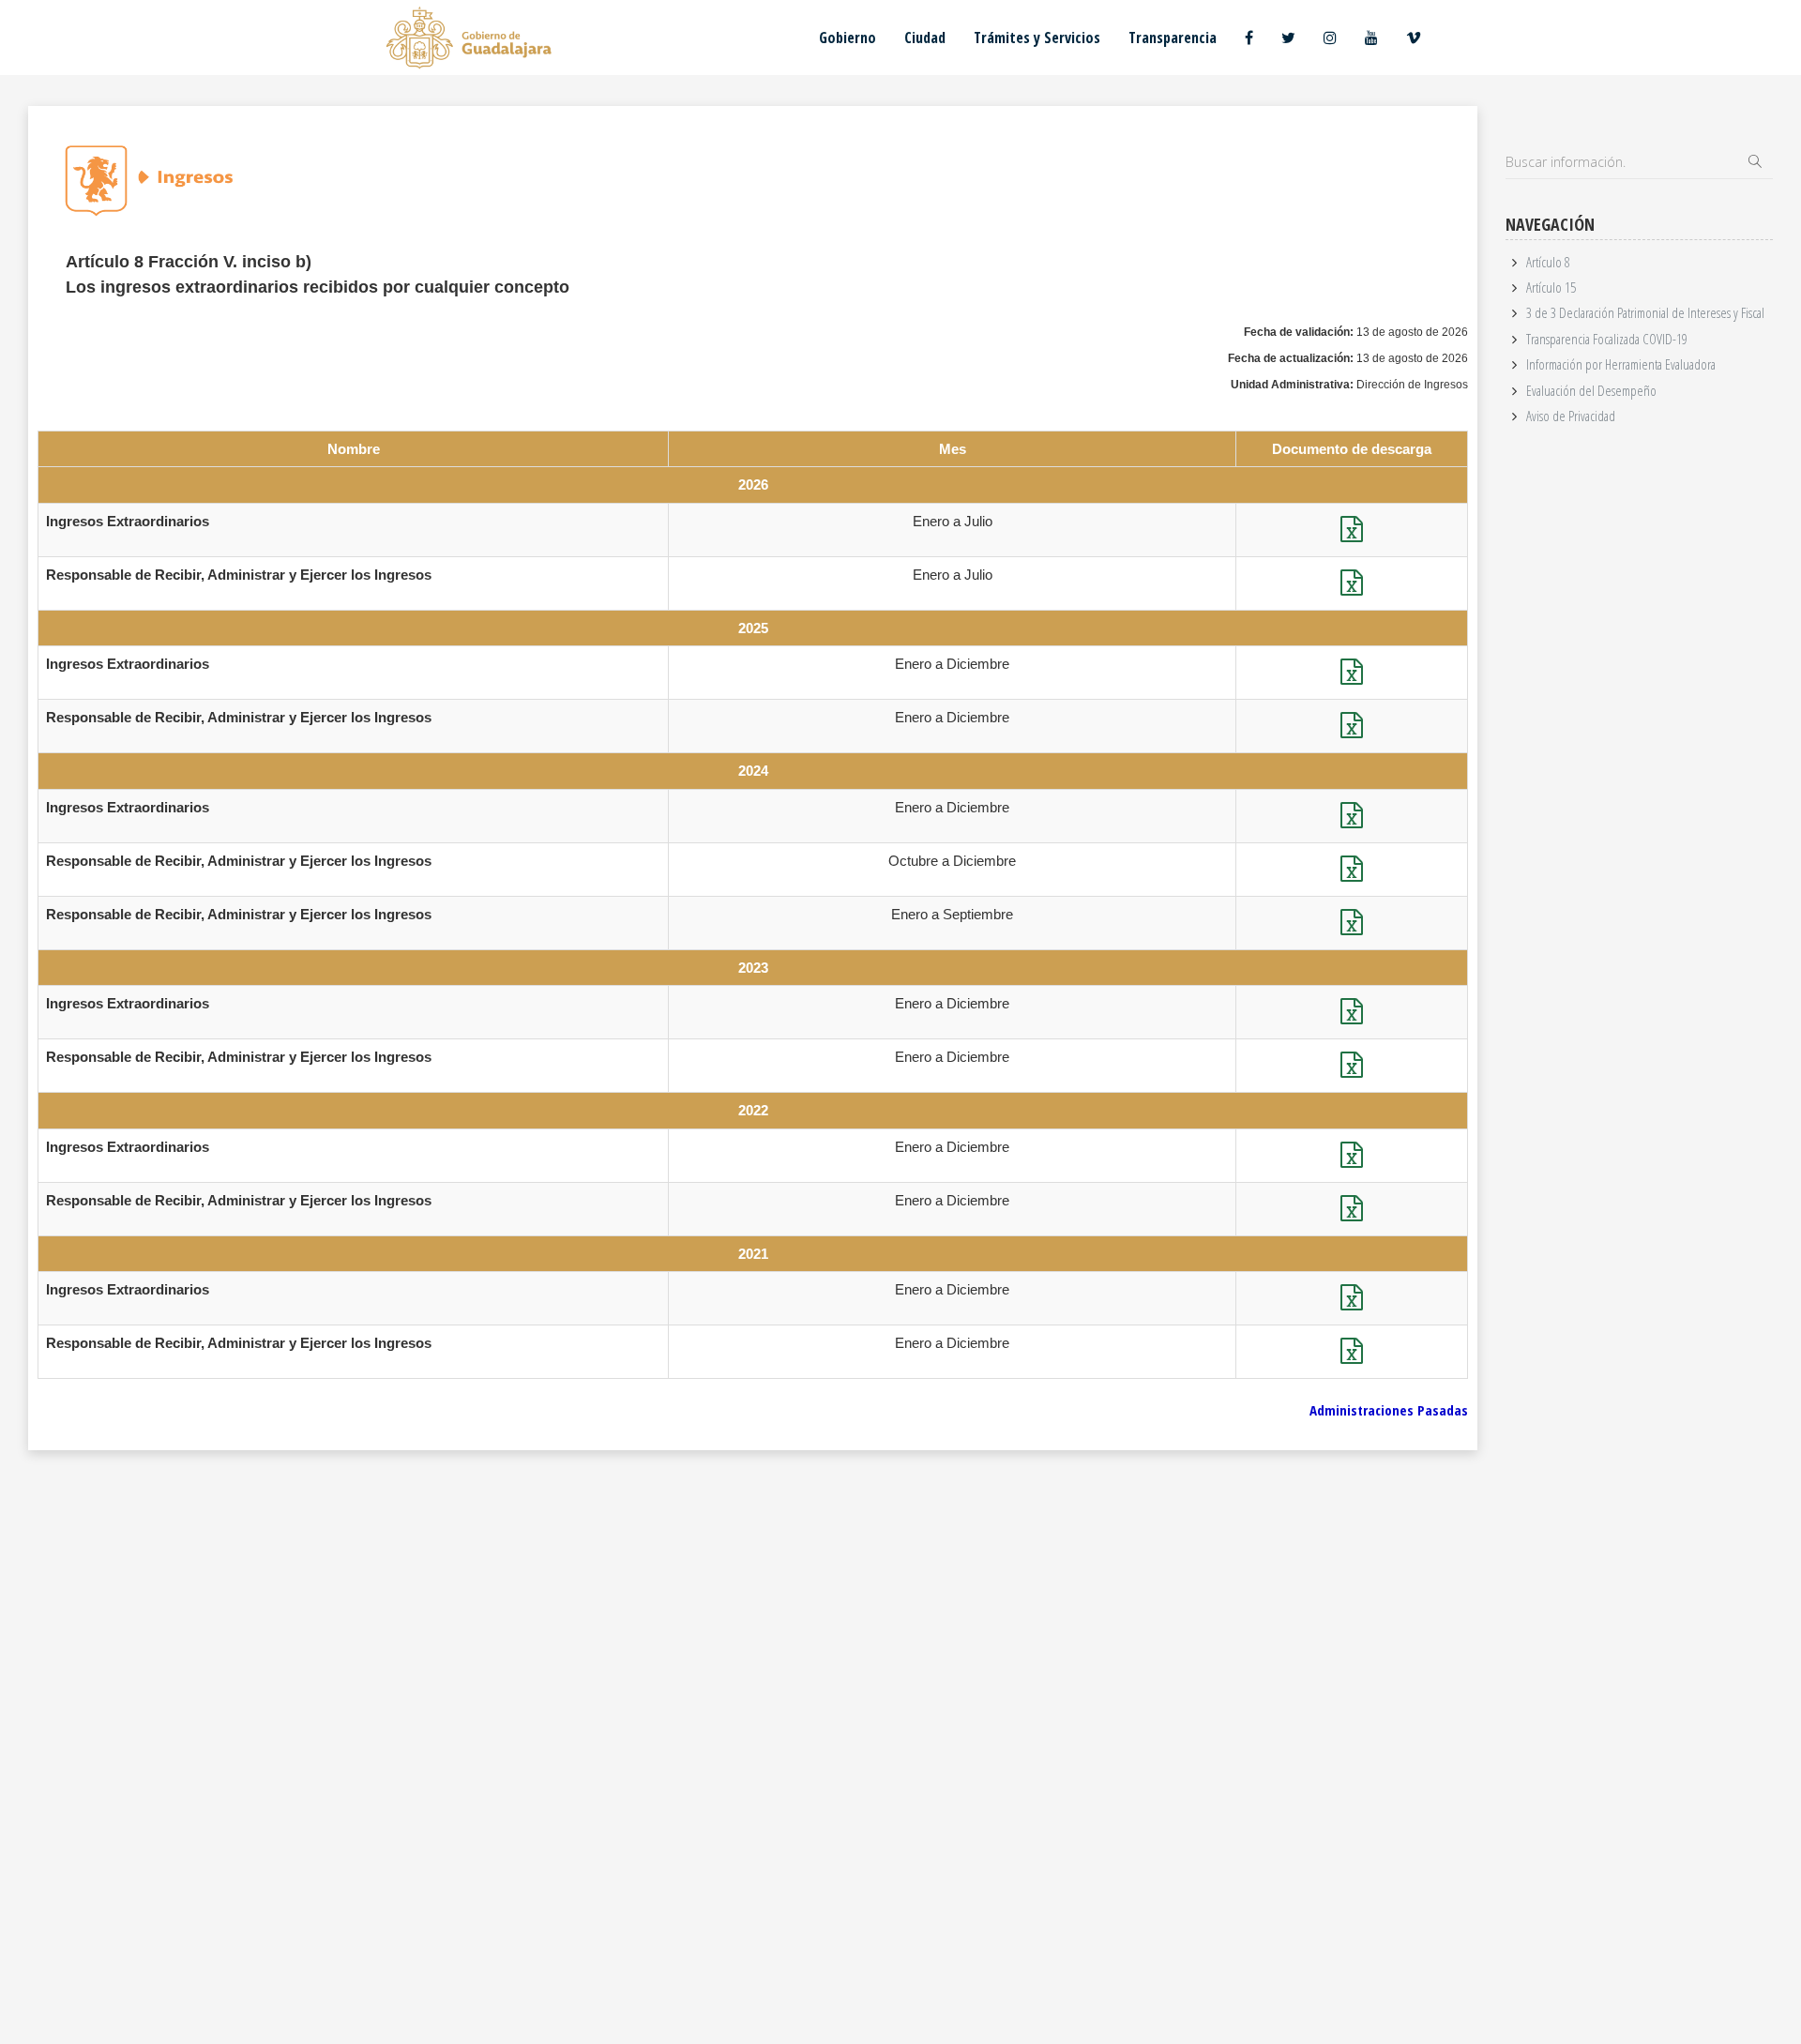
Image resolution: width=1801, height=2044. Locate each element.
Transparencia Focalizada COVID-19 (1607, 339)
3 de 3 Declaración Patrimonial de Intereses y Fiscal (1645, 312)
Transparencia (1173, 38)
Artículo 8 (1548, 262)
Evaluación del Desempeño (1591, 390)
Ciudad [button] (925, 38)
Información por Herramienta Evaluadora (1621, 364)
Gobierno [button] (848, 38)
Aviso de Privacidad (1571, 416)
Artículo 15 (1551, 287)
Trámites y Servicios (1037, 38)
